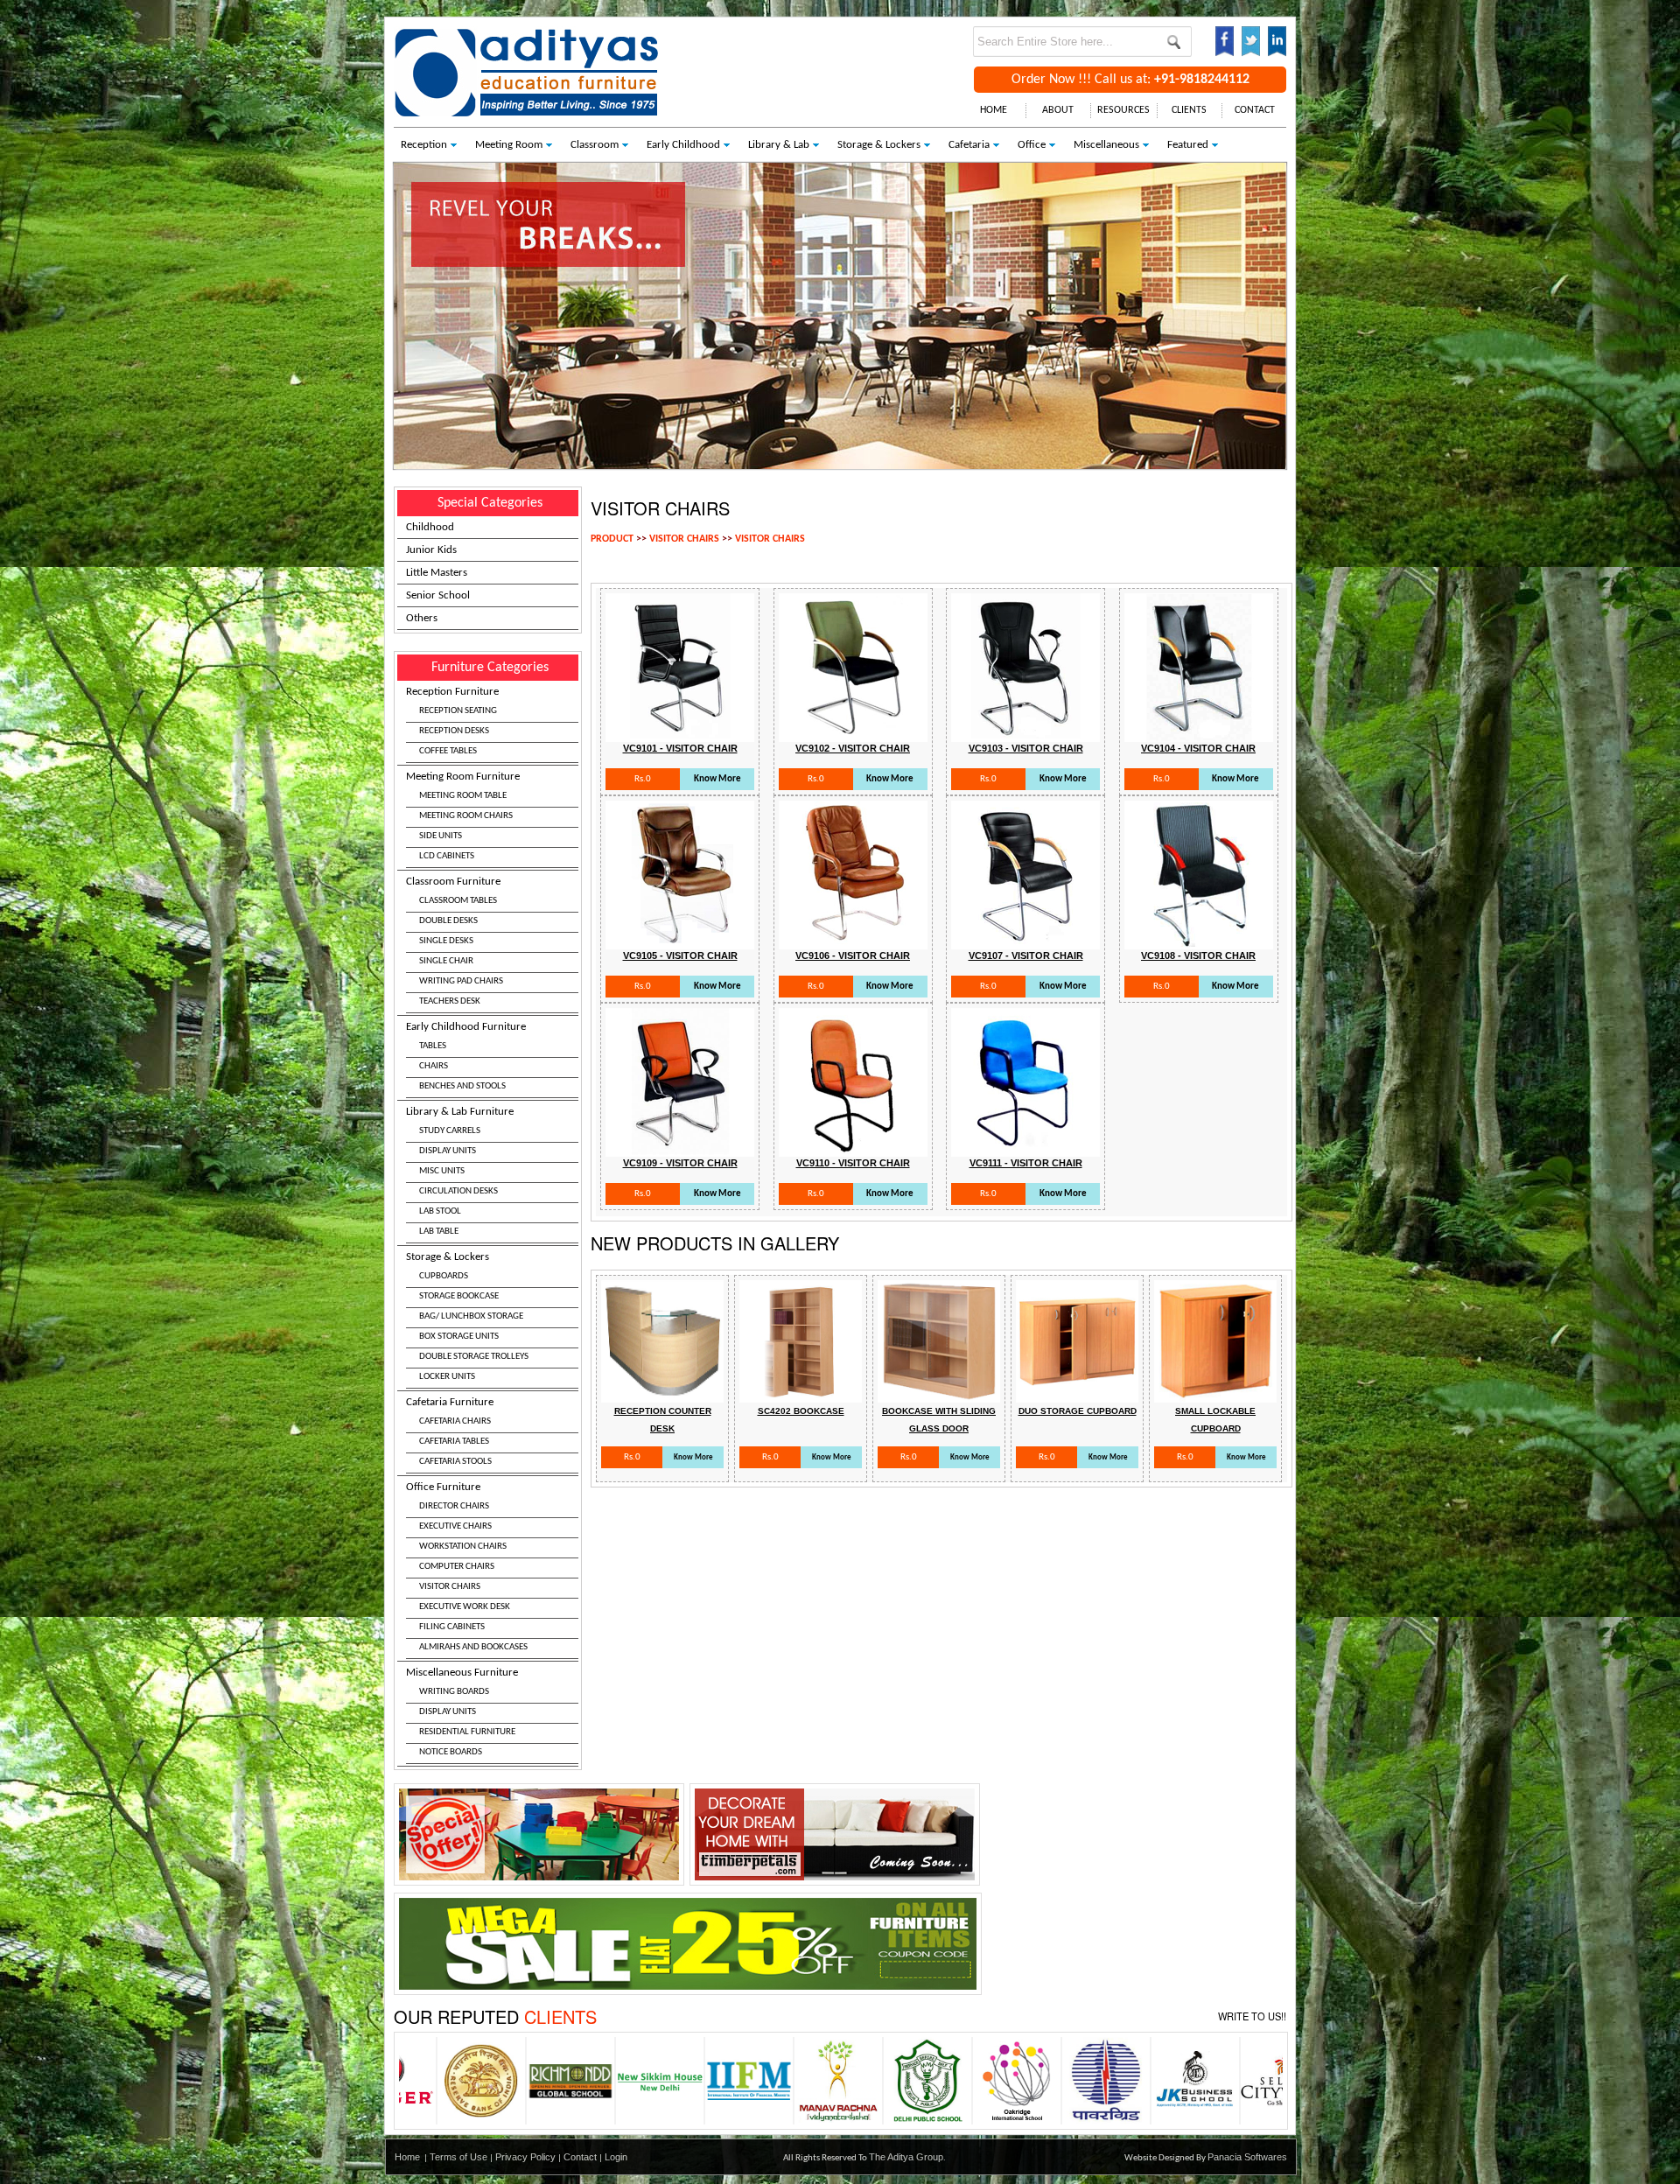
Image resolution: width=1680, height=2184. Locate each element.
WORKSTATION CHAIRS (463, 1547)
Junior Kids (431, 550)
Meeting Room (509, 145)
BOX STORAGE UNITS (459, 1337)
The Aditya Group (906, 2157)
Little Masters (437, 573)
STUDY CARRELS (450, 1131)
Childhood (430, 527)
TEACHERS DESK (450, 1001)
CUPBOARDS (444, 1276)
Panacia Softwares (1247, 2157)
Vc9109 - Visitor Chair (680, 1163)
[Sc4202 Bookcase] (801, 1393)
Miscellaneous (1106, 145)
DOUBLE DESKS (448, 921)
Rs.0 (643, 779)
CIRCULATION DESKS (458, 1191)
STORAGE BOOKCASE (459, 1296)
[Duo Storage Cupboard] (1077, 1393)
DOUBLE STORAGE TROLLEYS (474, 1357)
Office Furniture (467, 1567)
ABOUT (1058, 110)
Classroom (595, 145)
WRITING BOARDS (454, 1692)
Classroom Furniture (455, 941)
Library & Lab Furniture (460, 1171)
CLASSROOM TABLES (458, 901)
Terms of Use (458, 2157)
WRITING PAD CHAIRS (461, 981)
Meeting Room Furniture (463, 816)
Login (616, 2157)
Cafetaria (969, 145)
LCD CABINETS (447, 856)
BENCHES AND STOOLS (462, 1086)
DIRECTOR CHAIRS (454, 1506)
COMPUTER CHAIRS (457, 1567)
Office (1032, 145)
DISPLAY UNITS (448, 1151)
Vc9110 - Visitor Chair (853, 1163)
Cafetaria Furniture (450, 1431)
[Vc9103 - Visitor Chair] (1025, 733)
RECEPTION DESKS (454, 731)
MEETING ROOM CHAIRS (466, 816)
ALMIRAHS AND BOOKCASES (473, 1647)
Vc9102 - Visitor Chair (853, 748)
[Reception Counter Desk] (662, 1393)
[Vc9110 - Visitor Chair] (853, 1148)
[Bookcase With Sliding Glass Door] (939, 1393)
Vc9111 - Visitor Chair (1026, 1163)
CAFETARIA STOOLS (455, 1462)
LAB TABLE (439, 1232)
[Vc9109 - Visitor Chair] (680, 1148)
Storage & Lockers (879, 145)
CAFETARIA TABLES (454, 1442)
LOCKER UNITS (447, 1377)
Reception (424, 145)
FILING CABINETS (452, 1627)
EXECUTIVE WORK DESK (465, 1607)
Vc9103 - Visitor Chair (1026, 748)
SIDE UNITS (441, 836)
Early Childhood (683, 145)
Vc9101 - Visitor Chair (680, 748)
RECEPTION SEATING (458, 711)
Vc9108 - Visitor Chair (1198, 955)
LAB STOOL (440, 1211)
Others (422, 618)
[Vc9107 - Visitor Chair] (1025, 940)
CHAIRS (434, 1066)
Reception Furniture (452, 721)
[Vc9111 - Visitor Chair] (1025, 1148)
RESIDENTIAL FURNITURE (467, 1732)
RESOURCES (1123, 110)
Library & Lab (779, 145)
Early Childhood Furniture (466, 1056)
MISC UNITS (442, 1171)
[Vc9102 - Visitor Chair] (853, 733)
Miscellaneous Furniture (462, 1712)
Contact (580, 2157)
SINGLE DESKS (446, 941)
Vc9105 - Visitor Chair (680, 955)
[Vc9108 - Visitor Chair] (1199, 940)
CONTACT (1255, 110)
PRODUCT (612, 539)
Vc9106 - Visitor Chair (853, 955)
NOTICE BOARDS (451, 1752)
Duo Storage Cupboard (1078, 1411)
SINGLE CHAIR (446, 961)
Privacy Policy (525, 2157)
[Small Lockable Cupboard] (1215, 1393)
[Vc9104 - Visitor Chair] (1199, 733)
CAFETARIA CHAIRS (455, 1421)
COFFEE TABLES (448, 751)
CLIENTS (1189, 110)
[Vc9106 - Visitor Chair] (853, 940)
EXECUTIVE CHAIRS (455, 1526)
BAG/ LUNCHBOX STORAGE (471, 1316)
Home (407, 2157)
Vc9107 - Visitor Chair (1026, 955)
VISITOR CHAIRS (450, 1587)
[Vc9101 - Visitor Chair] (680, 733)
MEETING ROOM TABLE (463, 796)
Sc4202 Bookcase (801, 1411)
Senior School (438, 595)
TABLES (433, 1046)
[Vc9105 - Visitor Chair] (680, 940)
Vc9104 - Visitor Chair (1198, 748)
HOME (994, 110)
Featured (1188, 145)
